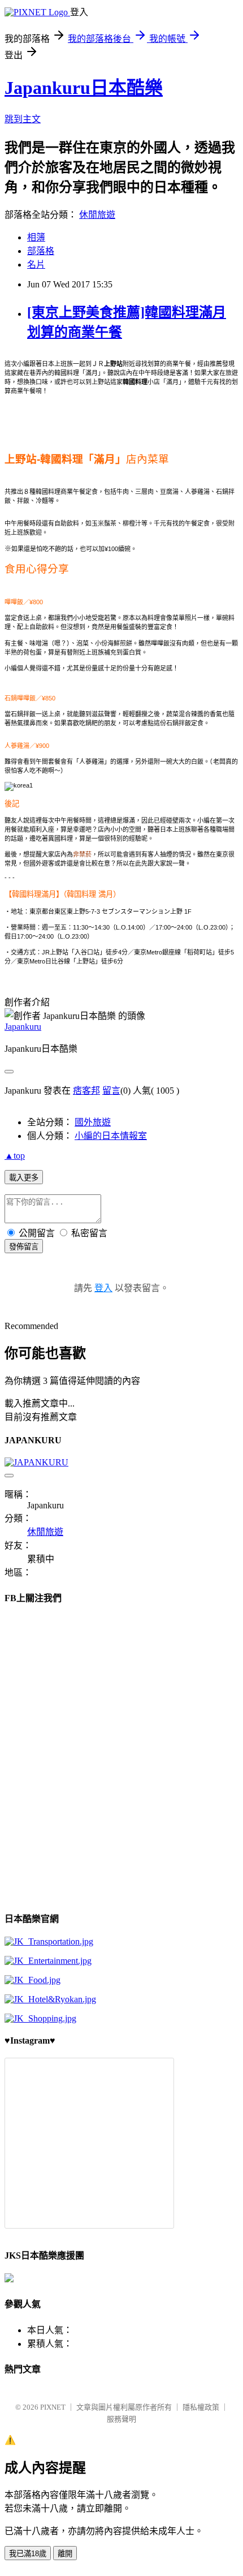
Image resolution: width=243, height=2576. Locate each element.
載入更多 (24, 1178)
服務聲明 (121, 2419)
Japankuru (23, 1027)
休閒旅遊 (97, 215)
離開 (65, 2554)
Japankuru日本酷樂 (84, 88)
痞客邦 (86, 1091)
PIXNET (53, 2407)
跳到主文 (23, 119)
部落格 (41, 251)
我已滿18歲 (28, 2554)
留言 (111, 1091)
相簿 (36, 237)
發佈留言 (24, 1247)
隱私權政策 (201, 2407)
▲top (15, 1156)
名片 (36, 265)
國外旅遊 (93, 1122)
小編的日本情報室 (111, 1136)
